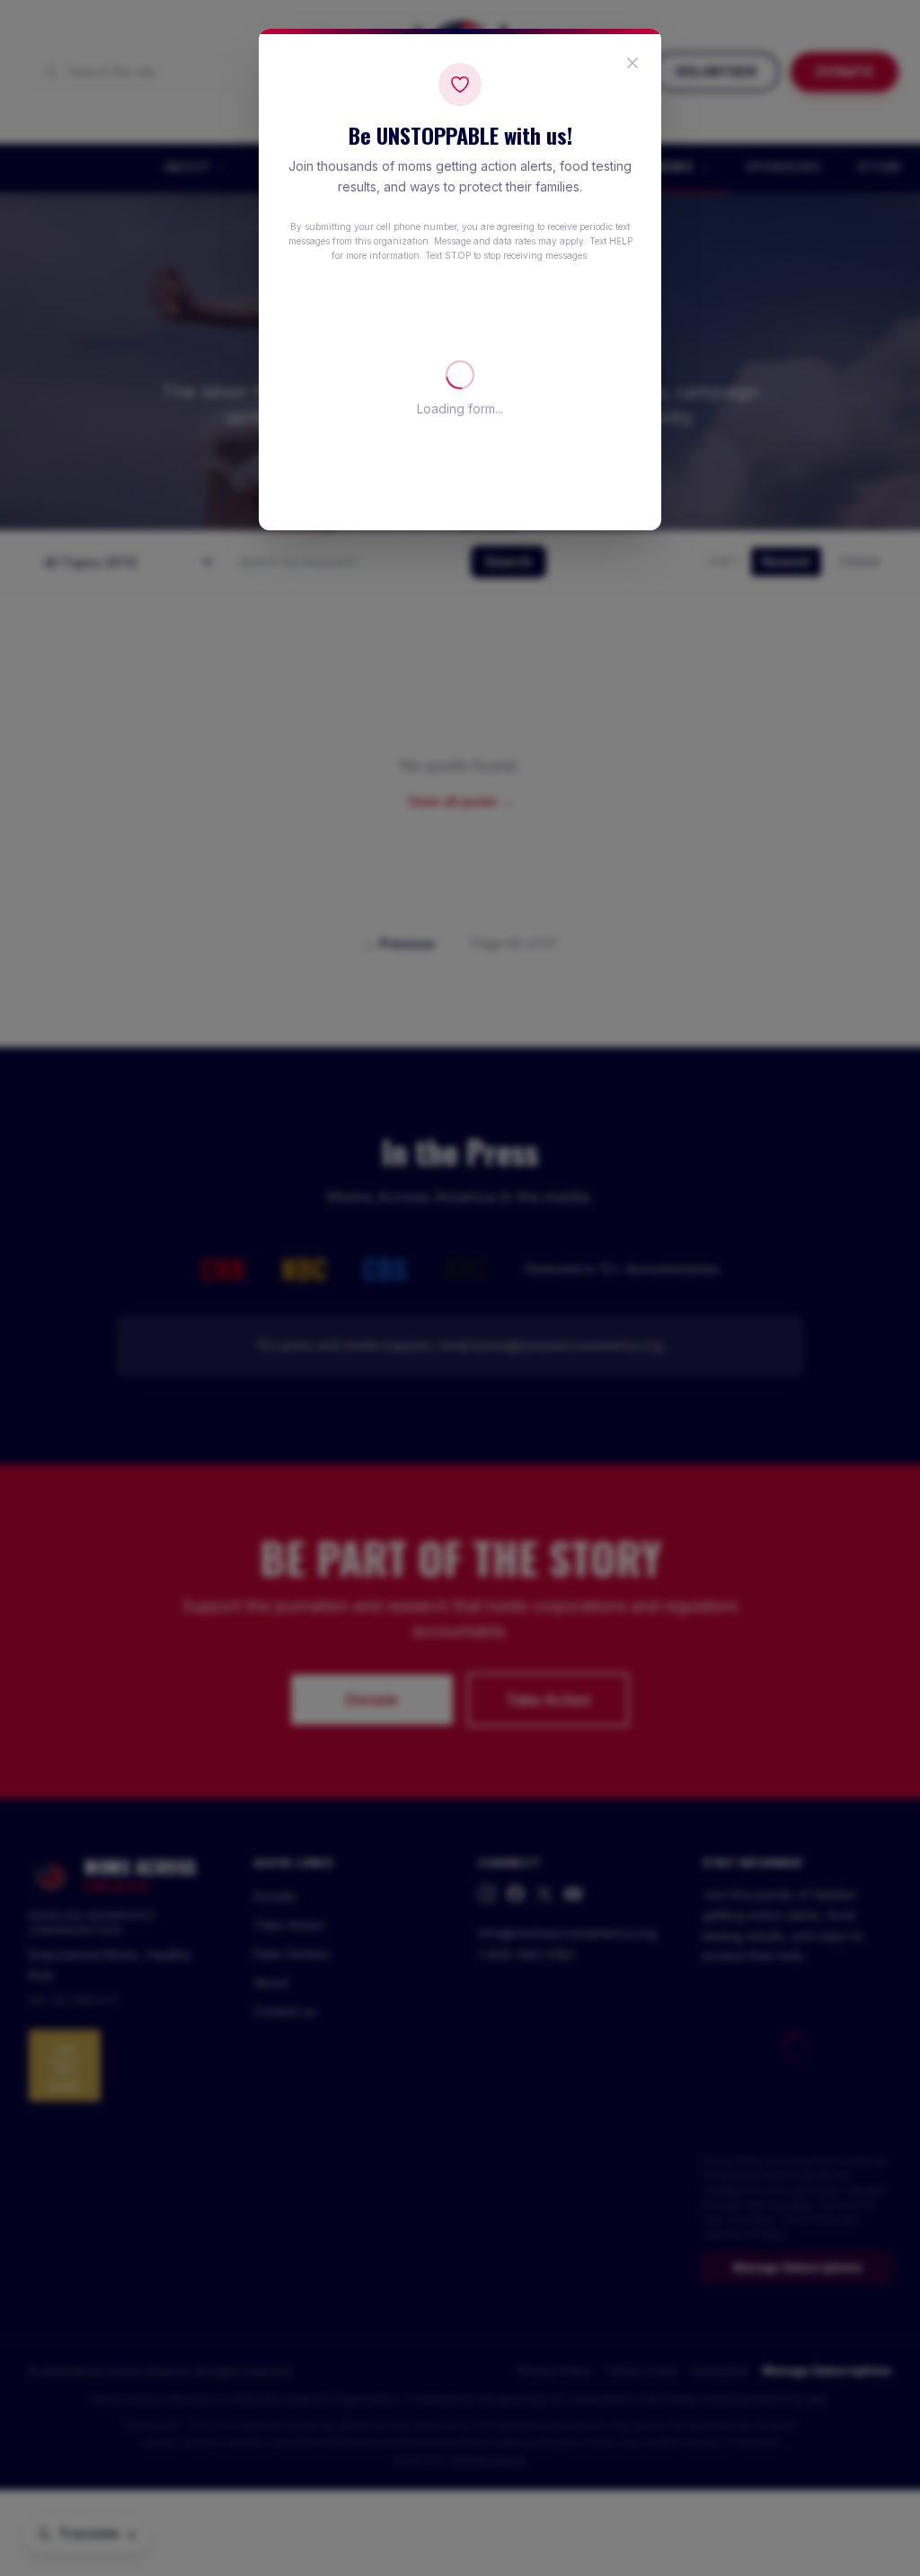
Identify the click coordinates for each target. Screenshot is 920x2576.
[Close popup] (632, 63)
